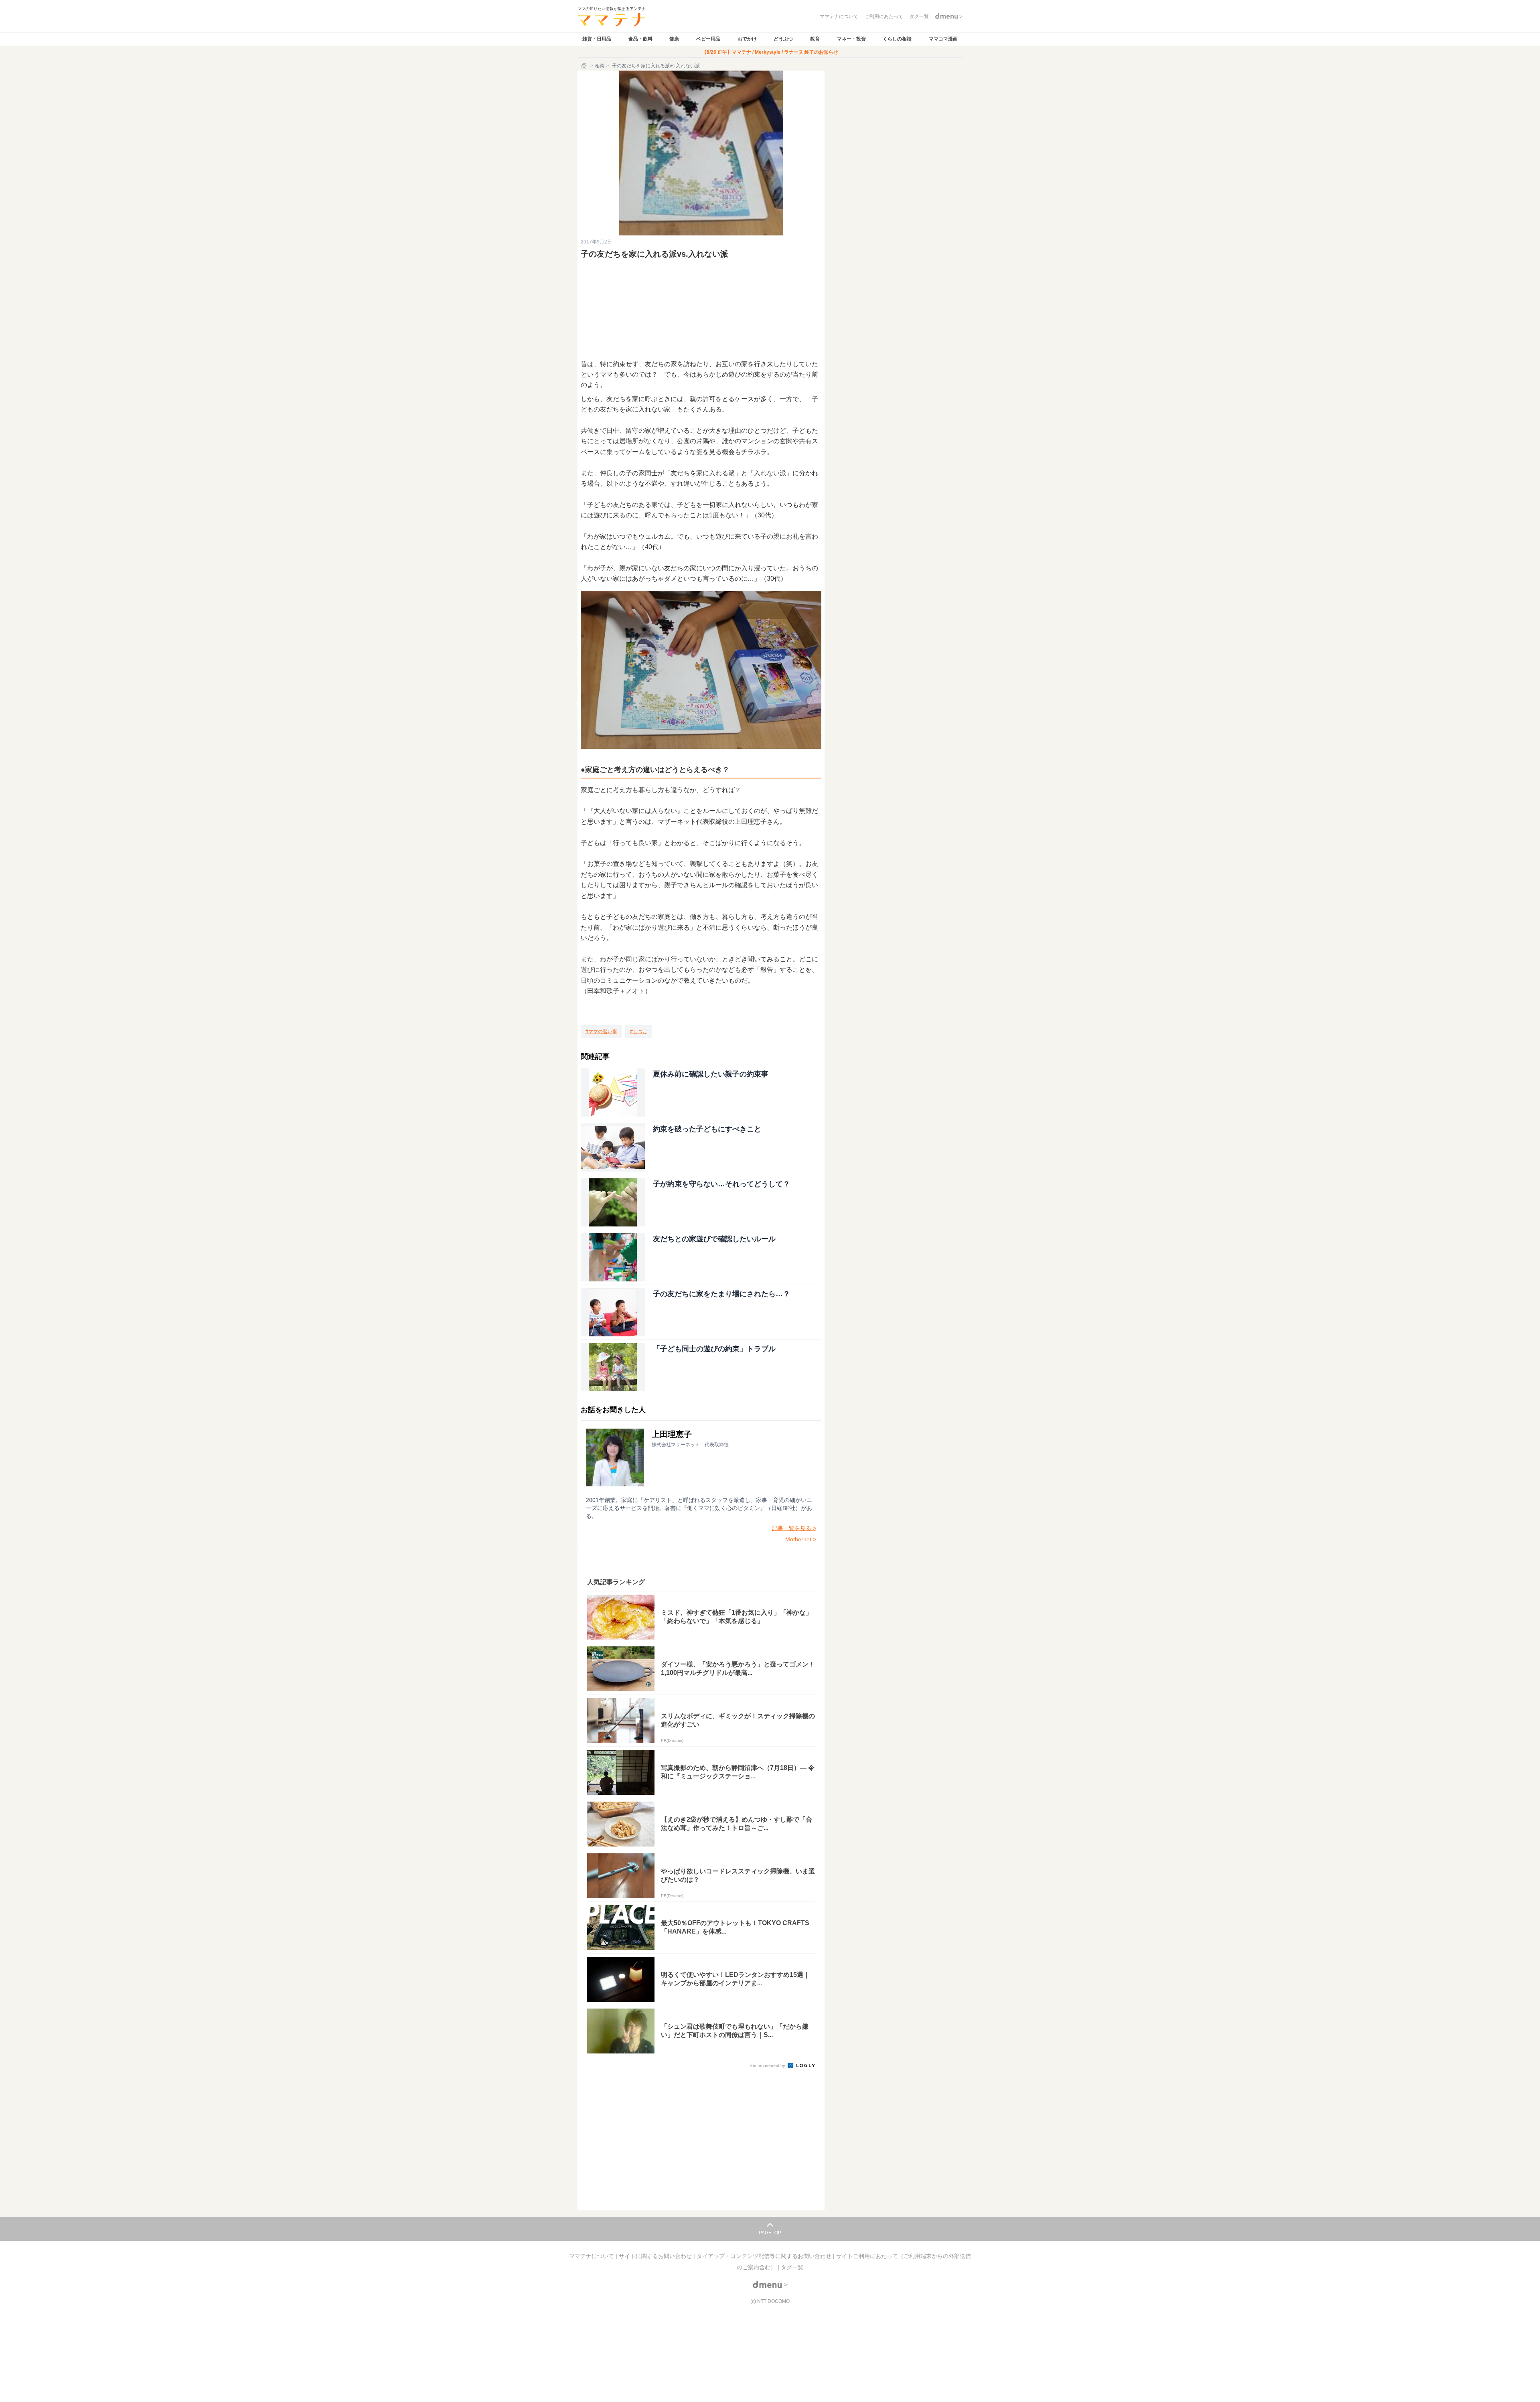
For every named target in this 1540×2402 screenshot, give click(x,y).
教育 (815, 39)
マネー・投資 (851, 39)
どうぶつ (783, 39)
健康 (674, 39)
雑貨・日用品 (597, 39)
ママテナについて (592, 2256)
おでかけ (747, 39)
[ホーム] (585, 66)
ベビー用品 (708, 39)
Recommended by (768, 2066)
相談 (600, 66)
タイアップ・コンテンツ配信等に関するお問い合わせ (765, 2256)
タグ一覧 (792, 2267)
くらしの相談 (897, 39)
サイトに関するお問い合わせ (656, 2256)
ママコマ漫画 (943, 39)
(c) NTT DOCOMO (770, 2301)
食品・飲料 (640, 39)
